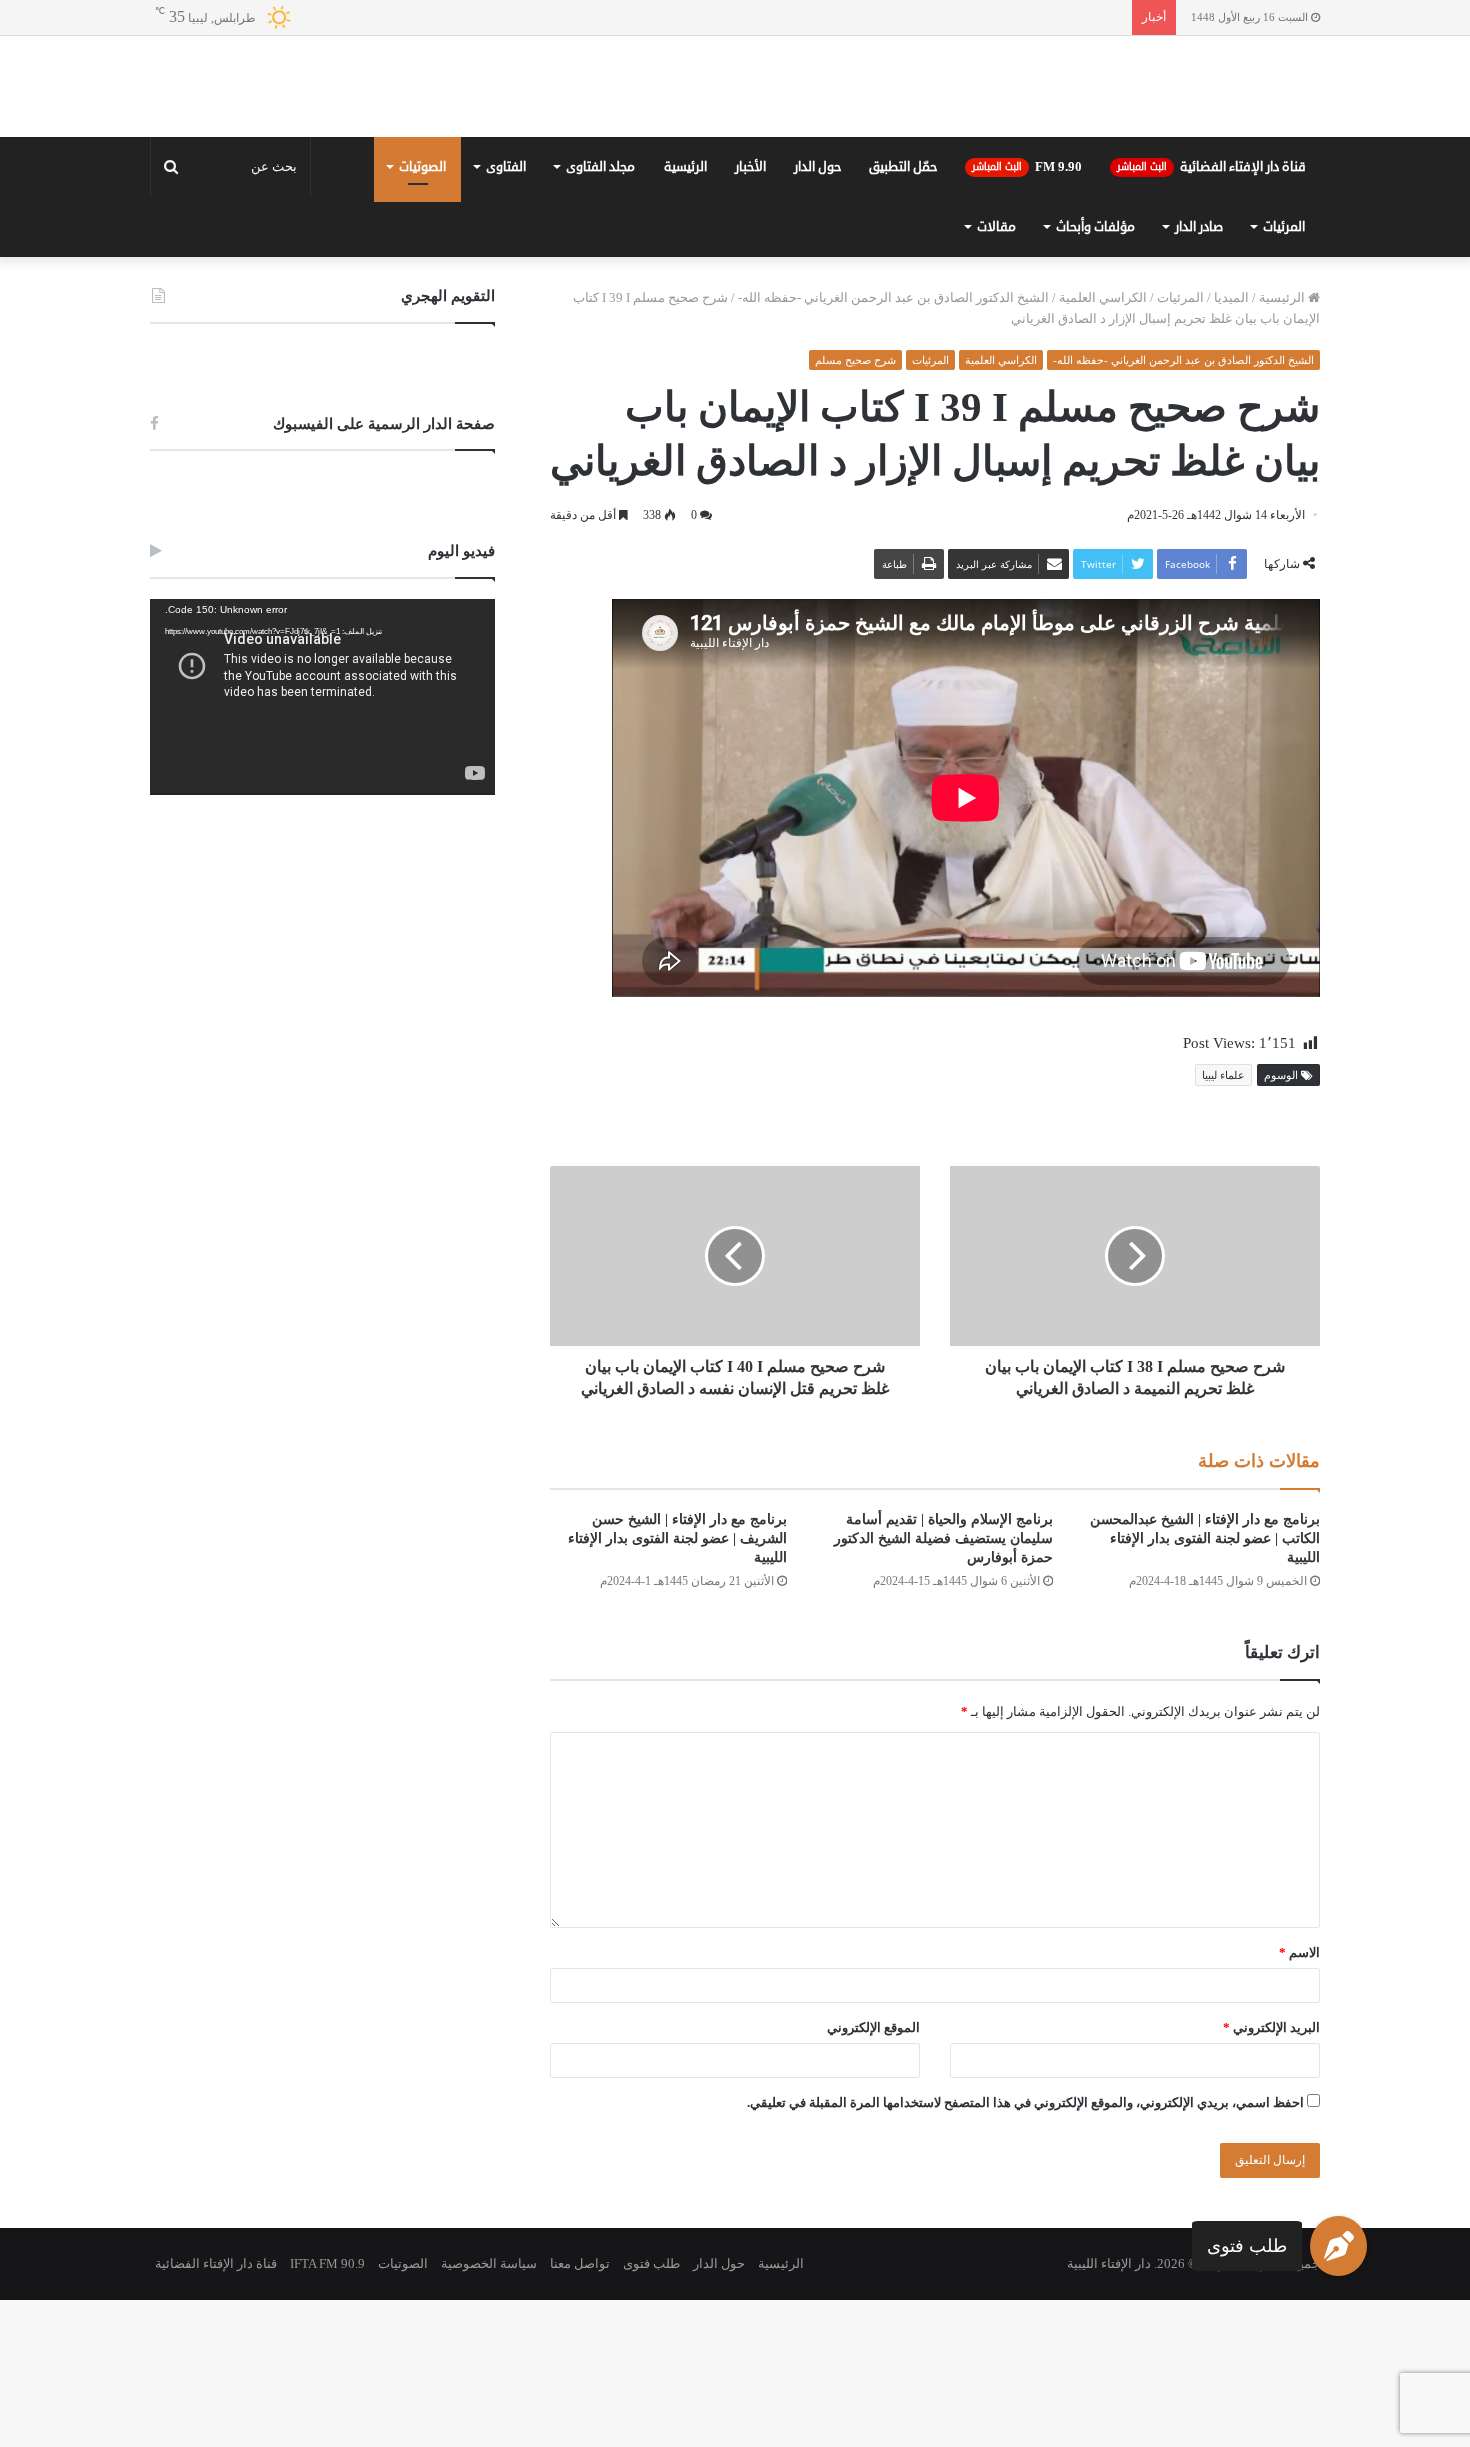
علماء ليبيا (1223, 1222)
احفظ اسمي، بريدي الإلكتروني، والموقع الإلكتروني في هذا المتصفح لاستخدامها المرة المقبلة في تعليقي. (1025, 2249)
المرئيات (1284, 374)
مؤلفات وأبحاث (1095, 374)
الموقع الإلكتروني (873, 2174)
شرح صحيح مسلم (855, 507)
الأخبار (750, 314)
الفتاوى (506, 314)
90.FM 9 (1027, 314)
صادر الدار (1199, 374)
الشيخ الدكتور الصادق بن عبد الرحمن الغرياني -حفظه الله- (893, 444)
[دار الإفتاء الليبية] (735, 160)
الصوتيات (422, 314)
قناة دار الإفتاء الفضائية (1211, 314)
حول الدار (817, 314)
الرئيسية (685, 314)
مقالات (996, 374)
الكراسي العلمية (1103, 444)
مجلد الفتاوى (600, 314)
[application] (322, 844)
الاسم (1299, 2099)
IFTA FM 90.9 (327, 2410)
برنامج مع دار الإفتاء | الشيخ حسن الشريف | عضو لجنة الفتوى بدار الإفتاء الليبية (677, 1685)
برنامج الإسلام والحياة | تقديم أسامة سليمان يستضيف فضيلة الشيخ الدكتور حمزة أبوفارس (943, 1685)
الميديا (1231, 444)
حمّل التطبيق (903, 314)
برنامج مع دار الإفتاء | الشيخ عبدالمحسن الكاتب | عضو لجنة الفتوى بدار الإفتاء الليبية (1205, 1685)
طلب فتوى (1247, 2245)
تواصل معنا (580, 2410)
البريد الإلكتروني (1271, 2174)
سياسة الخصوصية (489, 2410)
